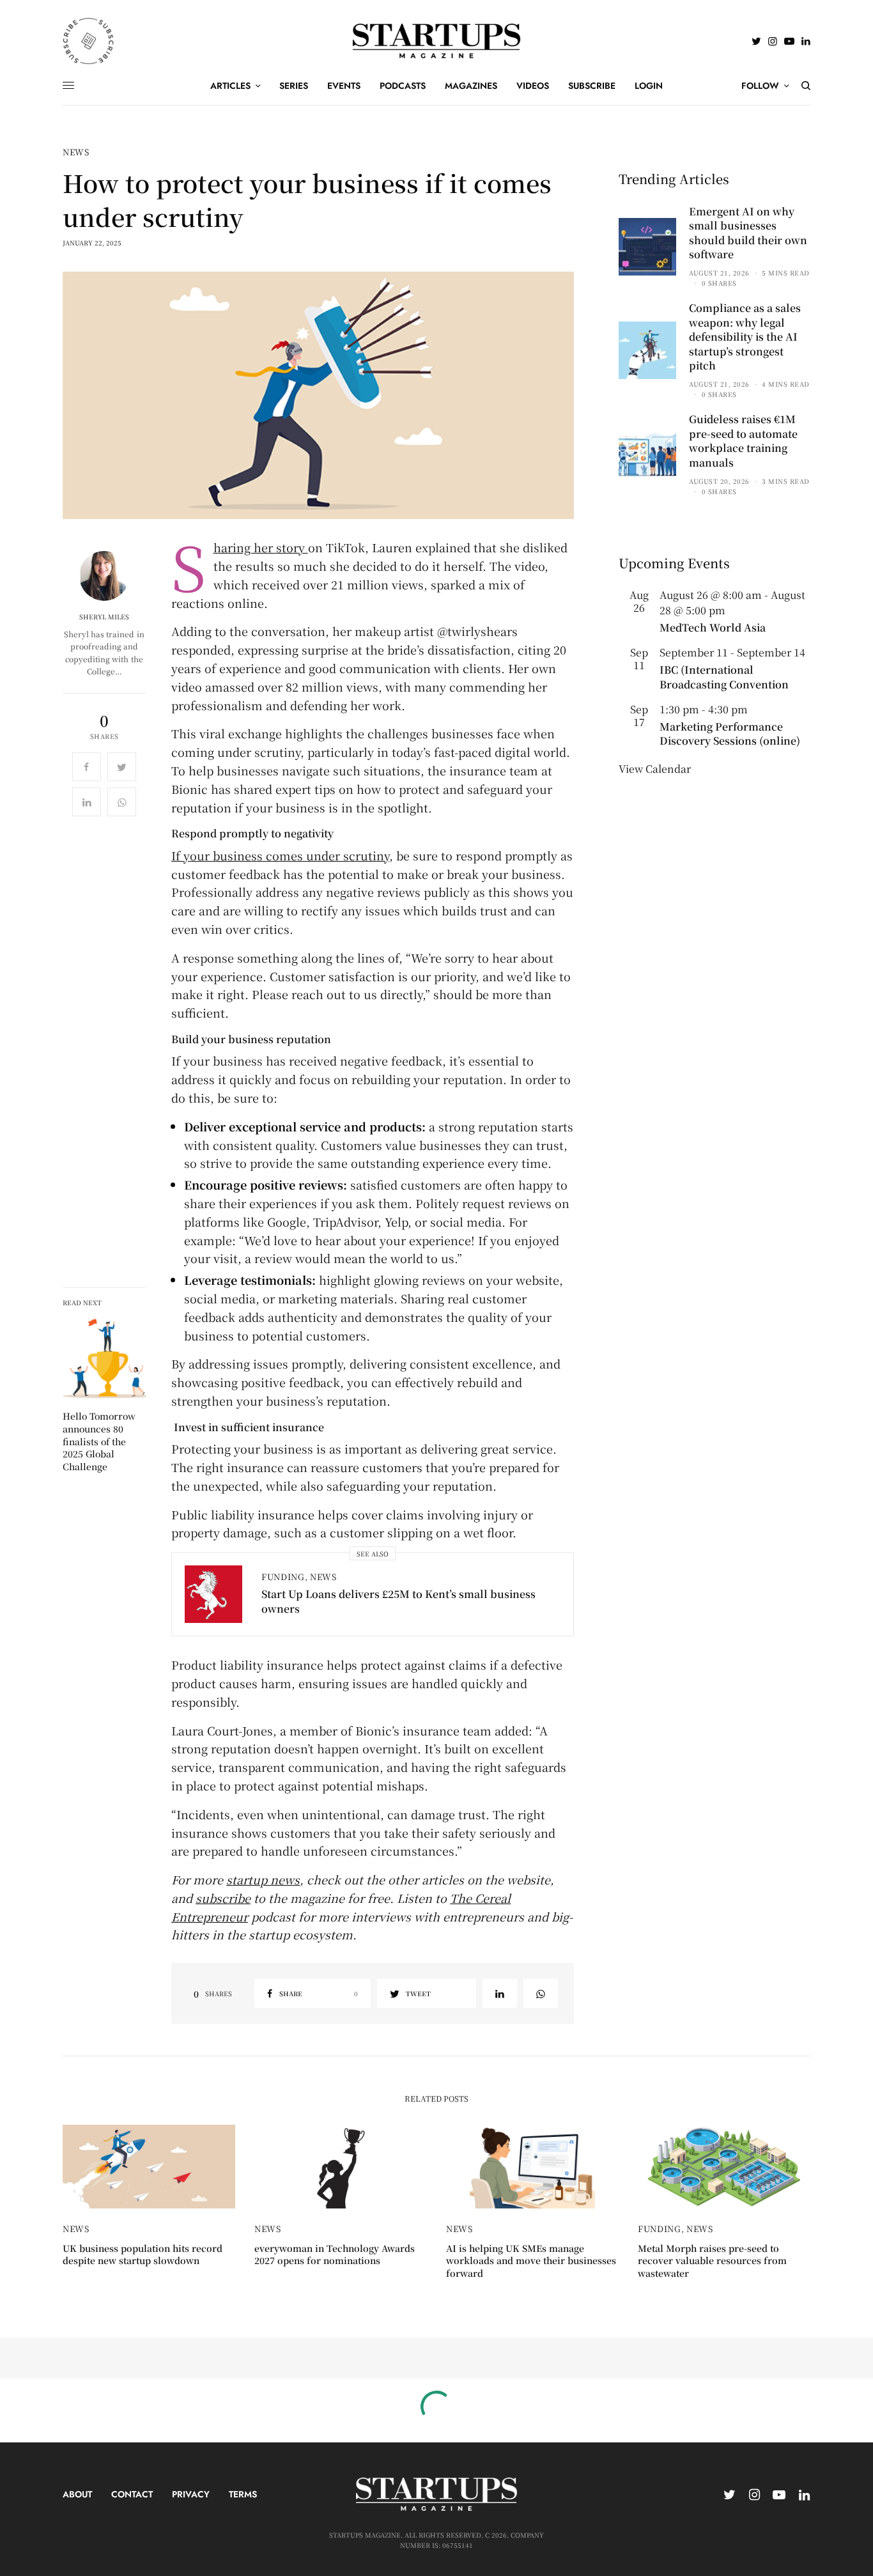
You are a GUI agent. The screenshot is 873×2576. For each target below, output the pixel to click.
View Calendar (655, 769)
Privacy (191, 2494)
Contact (132, 2494)
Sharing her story (261, 547)
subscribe (223, 1898)
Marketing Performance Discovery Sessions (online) (730, 733)
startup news (263, 1879)
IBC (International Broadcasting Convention (724, 677)
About (77, 2494)
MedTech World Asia (713, 627)
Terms (243, 2494)
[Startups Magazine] (437, 41)
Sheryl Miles (104, 617)
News (76, 152)
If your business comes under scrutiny (280, 855)
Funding (283, 1577)
